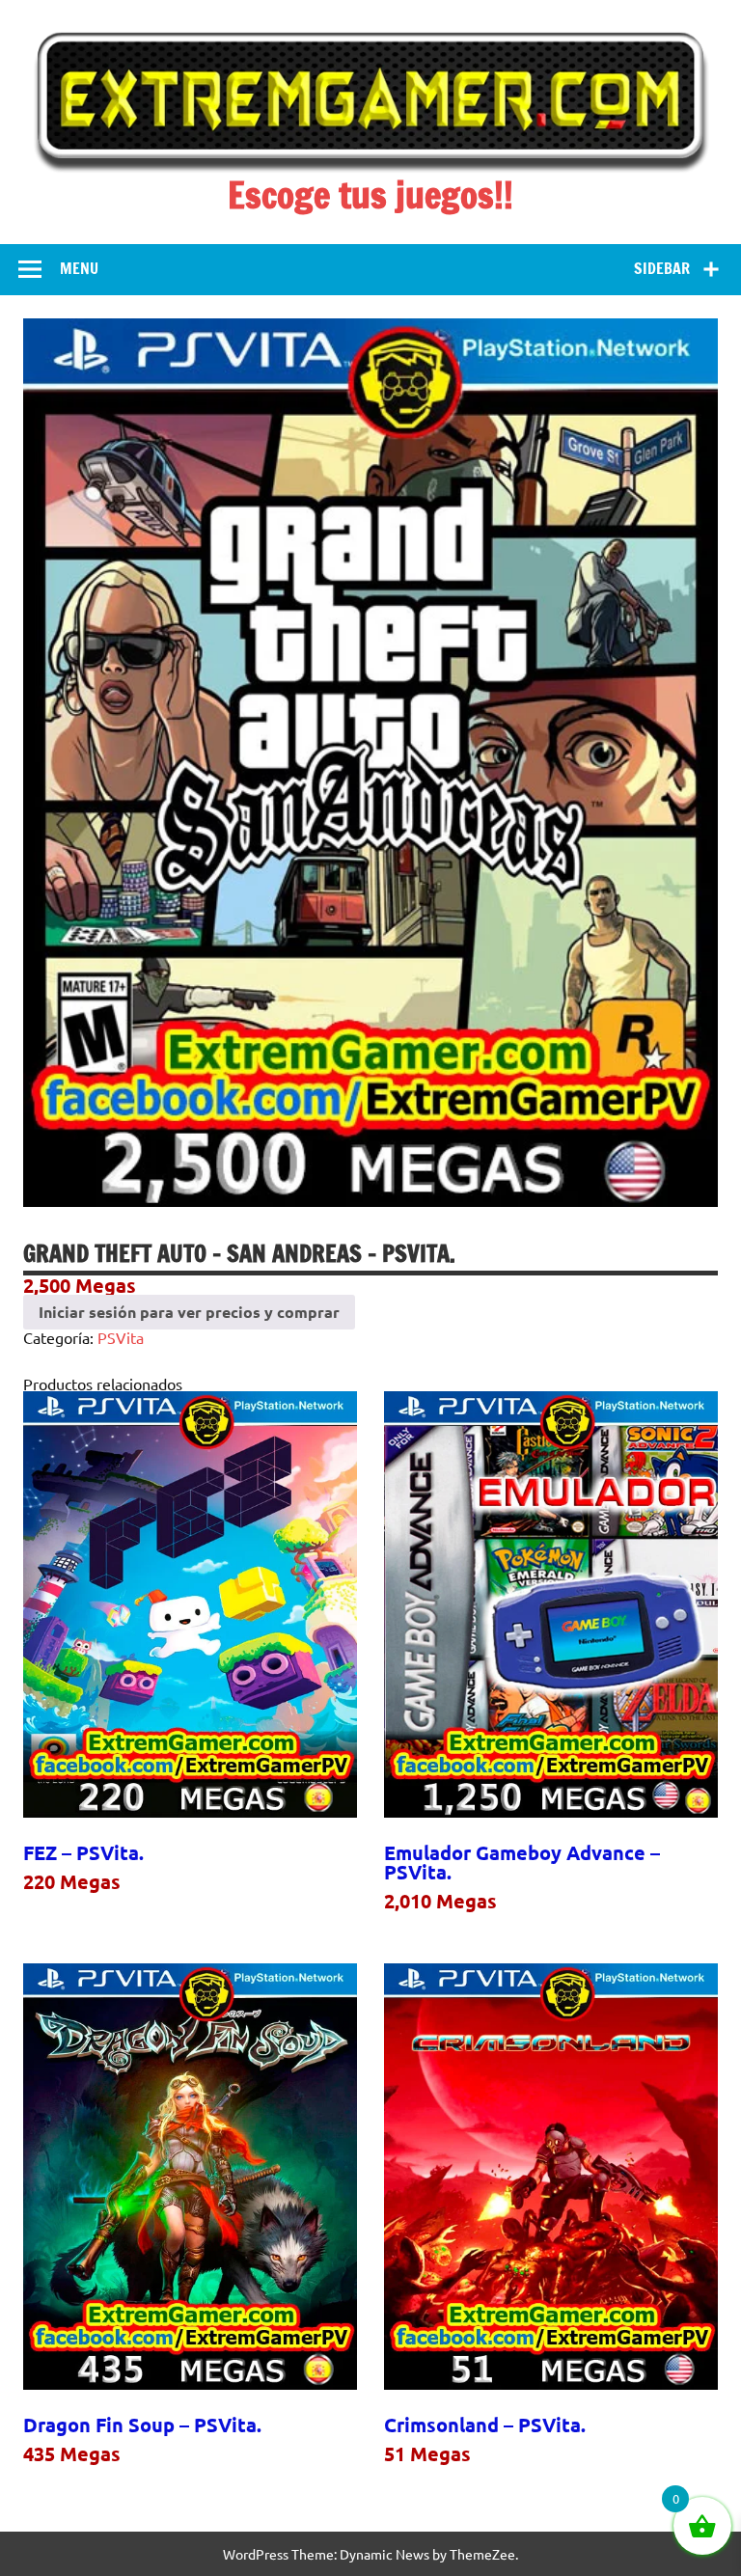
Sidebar (662, 268)
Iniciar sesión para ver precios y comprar (189, 1312)
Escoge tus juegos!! (370, 195)
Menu (79, 268)
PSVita (121, 1337)
